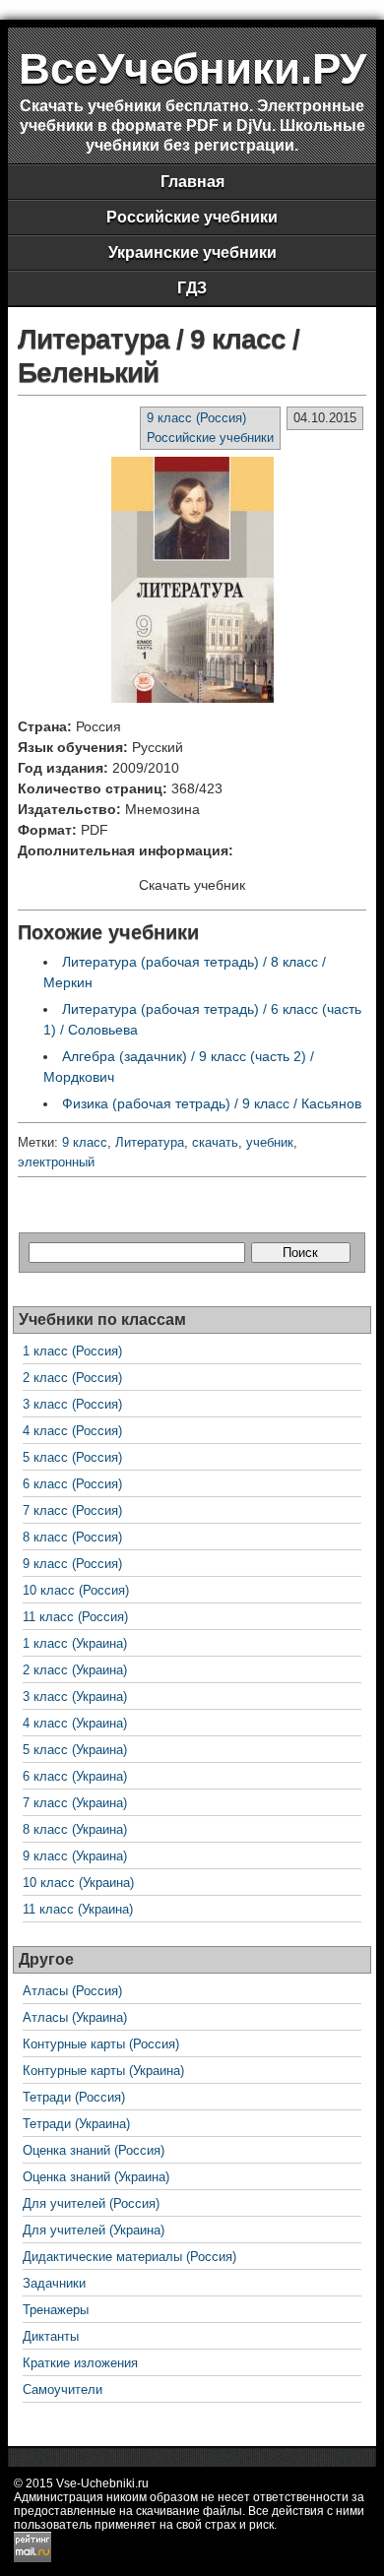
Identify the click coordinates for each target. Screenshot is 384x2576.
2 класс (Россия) (72, 1378)
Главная (192, 182)
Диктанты (51, 2336)
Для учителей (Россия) (91, 2203)
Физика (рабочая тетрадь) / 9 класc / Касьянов (212, 1103)
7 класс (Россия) (72, 1510)
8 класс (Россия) (72, 1537)
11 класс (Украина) (78, 1909)
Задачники (54, 2283)
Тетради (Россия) (74, 2097)
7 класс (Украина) (75, 1803)
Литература (150, 1142)
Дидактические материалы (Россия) (129, 2257)
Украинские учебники (192, 252)
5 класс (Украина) (75, 1750)
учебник (270, 1142)
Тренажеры (56, 2310)
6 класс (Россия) (72, 1484)
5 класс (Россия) (72, 1457)
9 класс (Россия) (196, 418)
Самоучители (63, 2389)
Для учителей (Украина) (94, 2230)
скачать (215, 1142)
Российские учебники (192, 217)
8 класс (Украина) (75, 1829)
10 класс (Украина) (78, 1883)
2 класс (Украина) (75, 1670)
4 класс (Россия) (72, 1431)
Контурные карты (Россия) (101, 2044)
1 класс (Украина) (75, 1643)
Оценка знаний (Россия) (94, 2150)
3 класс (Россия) (72, 1404)
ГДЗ (192, 288)
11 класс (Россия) (75, 1617)
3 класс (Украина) (75, 1696)
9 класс (85, 1142)
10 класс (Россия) (76, 1590)
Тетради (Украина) (76, 2124)
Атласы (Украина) (75, 2017)
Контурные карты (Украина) (103, 2071)
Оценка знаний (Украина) (96, 2177)
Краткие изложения (80, 2363)
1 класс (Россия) (72, 1351)
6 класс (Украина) (75, 1776)
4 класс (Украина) (75, 1723)
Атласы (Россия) (72, 1991)
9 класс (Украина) (75, 1856)
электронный (56, 1162)
